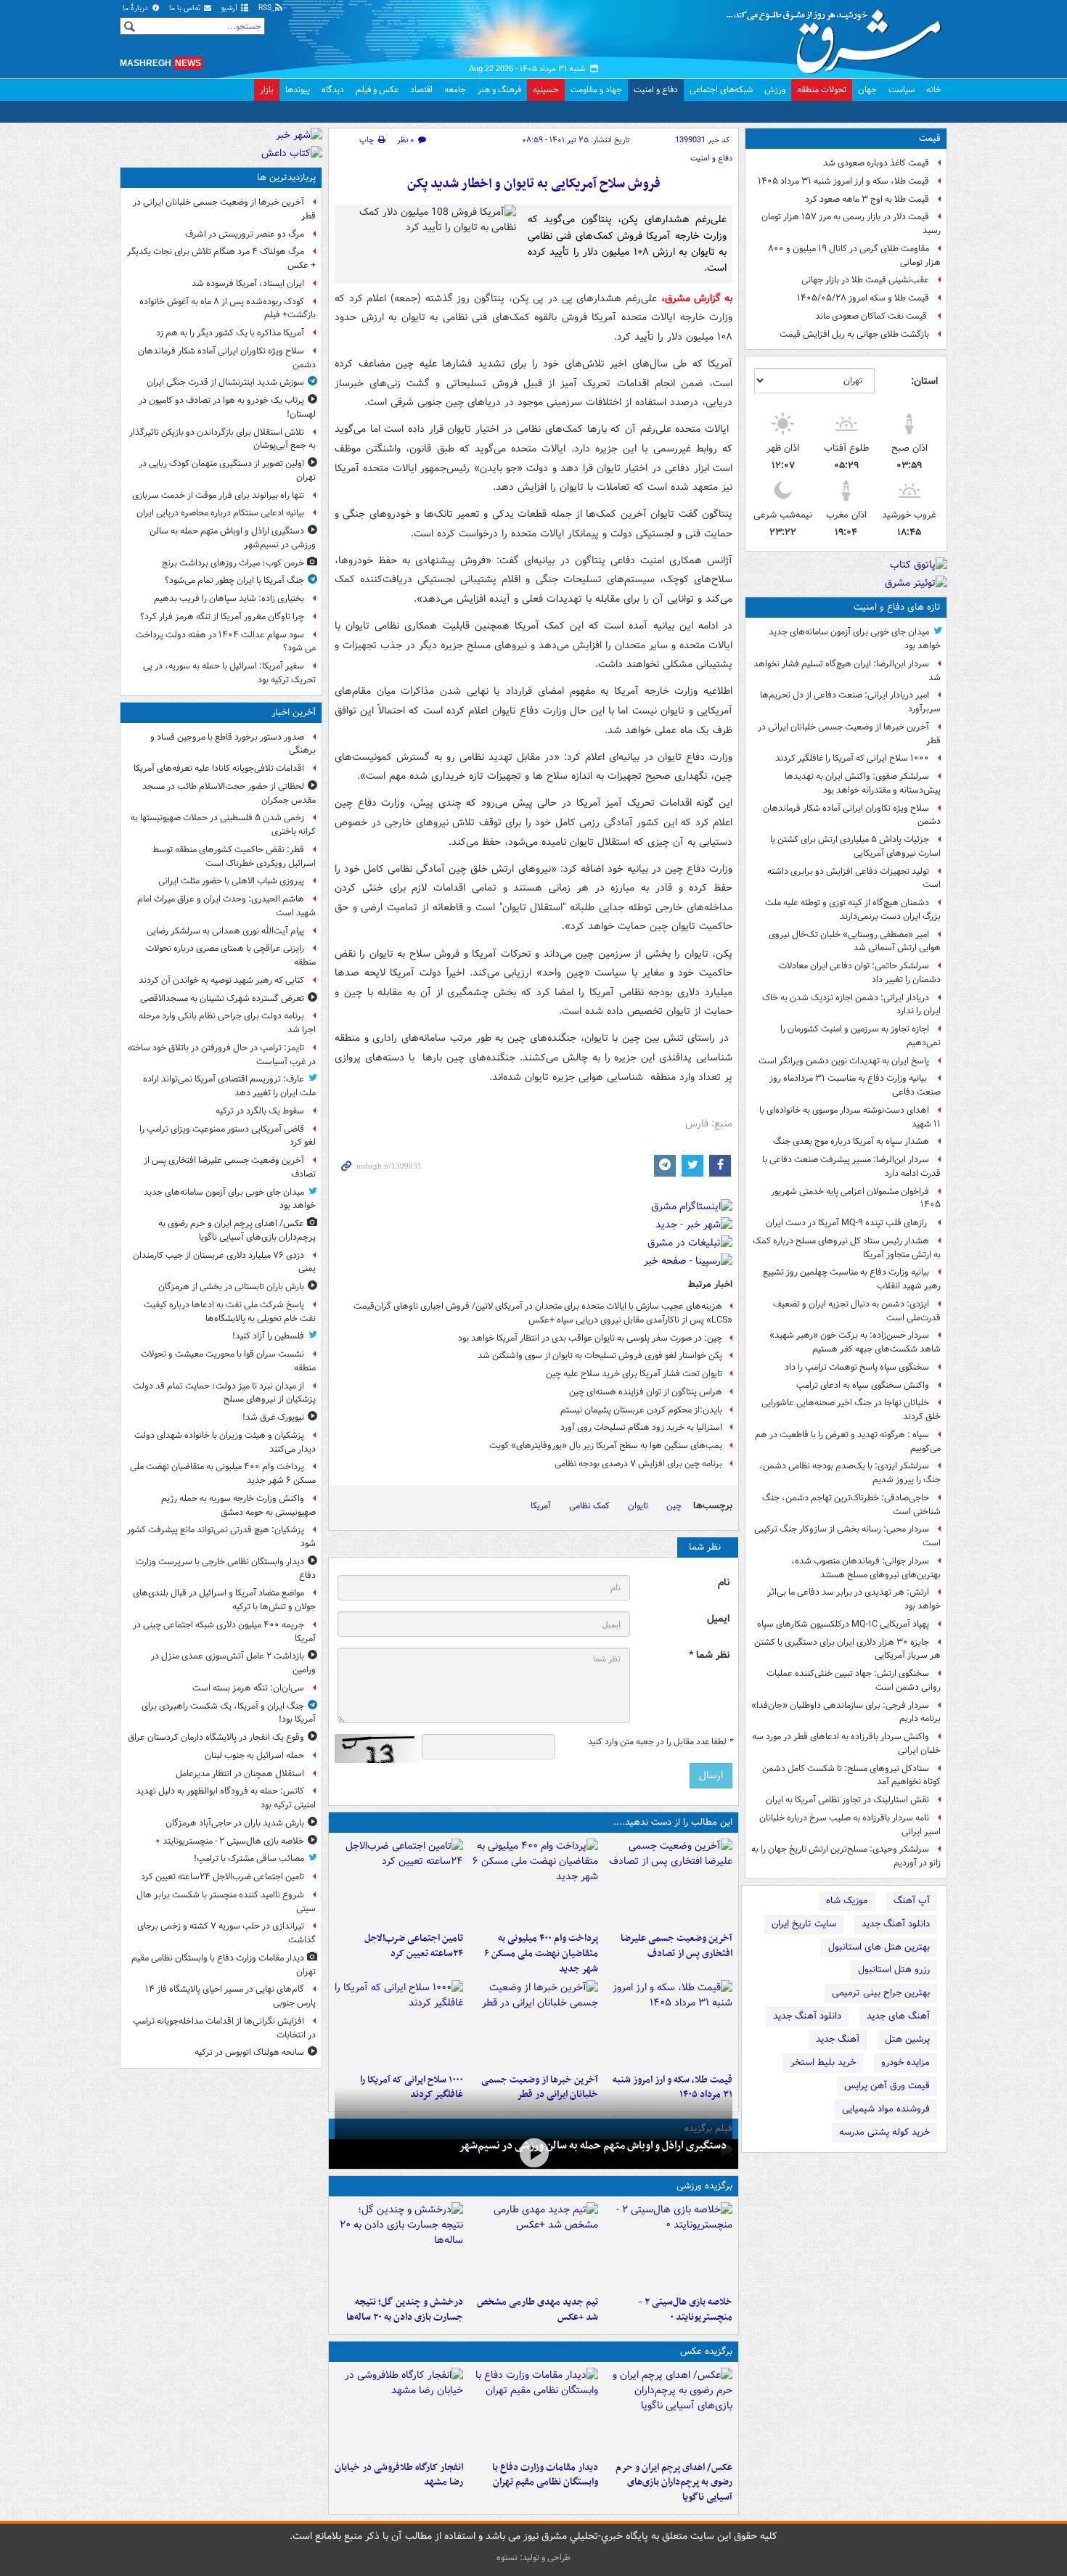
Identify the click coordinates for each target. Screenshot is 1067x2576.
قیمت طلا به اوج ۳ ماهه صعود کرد (867, 199)
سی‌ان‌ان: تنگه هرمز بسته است (248, 1688)
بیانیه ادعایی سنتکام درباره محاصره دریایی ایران (220, 513)
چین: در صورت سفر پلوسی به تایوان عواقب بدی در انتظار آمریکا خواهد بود (590, 1338)
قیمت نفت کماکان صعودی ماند (872, 316)
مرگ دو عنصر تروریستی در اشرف (245, 234)
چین (674, 1506)
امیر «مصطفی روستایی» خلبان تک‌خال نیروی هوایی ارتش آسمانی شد (855, 941)
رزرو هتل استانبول (894, 1970)
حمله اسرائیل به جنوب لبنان (254, 1755)
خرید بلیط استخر (823, 2062)
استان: (924, 381)
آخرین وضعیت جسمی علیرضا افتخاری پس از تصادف (676, 1946)
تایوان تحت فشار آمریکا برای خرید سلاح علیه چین (634, 1374)
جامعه (455, 90)
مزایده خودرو (905, 2062)
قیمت (930, 138)
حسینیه (546, 90)
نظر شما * (709, 1655)
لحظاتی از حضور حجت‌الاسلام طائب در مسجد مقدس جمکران (229, 793)
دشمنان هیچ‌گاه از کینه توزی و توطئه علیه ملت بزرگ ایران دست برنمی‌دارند (853, 909)
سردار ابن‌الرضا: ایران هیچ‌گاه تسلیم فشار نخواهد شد (847, 671)
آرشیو (230, 8)
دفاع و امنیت (656, 90)
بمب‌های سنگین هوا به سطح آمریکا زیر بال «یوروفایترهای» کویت (606, 1446)
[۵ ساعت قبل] (533, 2246)
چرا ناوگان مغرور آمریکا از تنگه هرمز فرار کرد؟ (222, 617)
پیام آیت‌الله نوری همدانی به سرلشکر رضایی (225, 931)
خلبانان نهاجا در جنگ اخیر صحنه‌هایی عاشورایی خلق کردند (851, 1410)
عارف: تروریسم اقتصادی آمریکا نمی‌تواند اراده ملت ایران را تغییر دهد (229, 1086)
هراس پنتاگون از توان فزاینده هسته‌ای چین (646, 1392)
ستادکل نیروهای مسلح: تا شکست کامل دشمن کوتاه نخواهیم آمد (851, 1775)
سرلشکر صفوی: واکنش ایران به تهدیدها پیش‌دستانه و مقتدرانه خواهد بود (863, 783)
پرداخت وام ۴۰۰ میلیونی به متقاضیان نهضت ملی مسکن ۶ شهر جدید (541, 1954)
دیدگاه (333, 90)
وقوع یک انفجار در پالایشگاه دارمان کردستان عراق (216, 1737)
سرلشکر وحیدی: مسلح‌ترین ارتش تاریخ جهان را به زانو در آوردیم (846, 1856)
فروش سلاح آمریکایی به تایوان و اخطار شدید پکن (534, 184)
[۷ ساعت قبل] (668, 2024)
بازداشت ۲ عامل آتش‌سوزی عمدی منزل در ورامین (233, 1663)
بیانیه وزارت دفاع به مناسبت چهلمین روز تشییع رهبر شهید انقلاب (852, 1279)
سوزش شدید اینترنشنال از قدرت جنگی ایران (225, 382)
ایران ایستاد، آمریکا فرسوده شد (248, 283)
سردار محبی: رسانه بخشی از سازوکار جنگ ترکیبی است (847, 1536)
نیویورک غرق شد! (273, 1417)
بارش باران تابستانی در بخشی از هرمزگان (231, 1287)
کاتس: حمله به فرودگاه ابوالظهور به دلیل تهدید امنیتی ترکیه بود (226, 1798)
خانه (934, 90)
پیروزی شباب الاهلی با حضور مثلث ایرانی (231, 881)
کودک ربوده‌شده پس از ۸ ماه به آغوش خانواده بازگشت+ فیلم (228, 308)
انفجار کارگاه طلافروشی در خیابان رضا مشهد (399, 2475)
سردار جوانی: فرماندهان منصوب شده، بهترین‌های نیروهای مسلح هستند (866, 1568)
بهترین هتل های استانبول (879, 1947)
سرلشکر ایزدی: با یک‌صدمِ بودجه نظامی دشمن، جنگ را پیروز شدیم (850, 1473)
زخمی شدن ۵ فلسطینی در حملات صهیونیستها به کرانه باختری (223, 825)
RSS (266, 8)
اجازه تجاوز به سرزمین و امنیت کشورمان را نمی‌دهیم (860, 1036)
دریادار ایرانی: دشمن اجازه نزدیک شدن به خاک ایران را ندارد (851, 1005)
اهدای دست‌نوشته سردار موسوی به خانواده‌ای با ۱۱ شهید (850, 1117)
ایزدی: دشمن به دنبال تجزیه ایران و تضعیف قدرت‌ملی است (857, 1311)
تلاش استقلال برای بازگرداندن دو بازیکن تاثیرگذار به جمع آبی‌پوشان (222, 439)
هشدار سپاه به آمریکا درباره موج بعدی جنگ (851, 1141)
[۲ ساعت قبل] (533, 1882)
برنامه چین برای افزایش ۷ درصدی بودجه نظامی (638, 1464)
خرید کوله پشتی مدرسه (884, 2132)
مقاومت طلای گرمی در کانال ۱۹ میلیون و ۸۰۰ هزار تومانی (854, 255)
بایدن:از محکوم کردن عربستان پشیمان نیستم (641, 1410)
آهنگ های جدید (898, 2016)
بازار (267, 90)
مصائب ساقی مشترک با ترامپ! (249, 1859)
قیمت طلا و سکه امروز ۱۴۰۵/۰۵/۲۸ (863, 298)
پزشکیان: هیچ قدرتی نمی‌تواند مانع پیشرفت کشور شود (221, 1537)
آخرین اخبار (294, 712)
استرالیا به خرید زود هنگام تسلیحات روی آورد (641, 1427)
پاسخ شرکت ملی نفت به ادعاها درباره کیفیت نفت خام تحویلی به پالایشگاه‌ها (230, 1312)
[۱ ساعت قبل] (668, 1882)
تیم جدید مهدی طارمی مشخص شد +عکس (537, 2310)
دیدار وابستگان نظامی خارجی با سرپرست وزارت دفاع (226, 1569)
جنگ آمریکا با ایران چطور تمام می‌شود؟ (234, 580)
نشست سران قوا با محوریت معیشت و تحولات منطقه (228, 1361)
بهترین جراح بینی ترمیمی (881, 1993)
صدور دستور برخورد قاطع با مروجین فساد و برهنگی (233, 744)
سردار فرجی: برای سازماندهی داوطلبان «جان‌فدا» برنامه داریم (846, 1712)
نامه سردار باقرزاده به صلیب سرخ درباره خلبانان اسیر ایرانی (850, 1825)
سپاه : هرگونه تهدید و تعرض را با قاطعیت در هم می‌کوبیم (848, 1442)
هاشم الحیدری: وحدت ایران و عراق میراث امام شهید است (226, 906)
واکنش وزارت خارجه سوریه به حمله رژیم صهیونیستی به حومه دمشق (238, 1505)
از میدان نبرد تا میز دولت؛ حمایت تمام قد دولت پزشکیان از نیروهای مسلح (224, 1393)
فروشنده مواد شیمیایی (886, 2109)
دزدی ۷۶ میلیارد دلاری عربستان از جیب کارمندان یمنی (224, 1262)
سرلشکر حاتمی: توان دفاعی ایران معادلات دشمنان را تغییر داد (860, 973)
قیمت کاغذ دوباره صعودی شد (876, 163)
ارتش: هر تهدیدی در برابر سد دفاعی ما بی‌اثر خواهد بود (854, 1599)
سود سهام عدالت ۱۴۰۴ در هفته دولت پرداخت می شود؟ (226, 642)
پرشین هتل (907, 2039)
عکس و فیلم (377, 90)
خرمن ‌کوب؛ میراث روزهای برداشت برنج (233, 563)
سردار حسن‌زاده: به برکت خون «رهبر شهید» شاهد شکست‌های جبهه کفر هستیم (855, 1342)
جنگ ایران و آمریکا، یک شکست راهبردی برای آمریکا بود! (229, 1713)
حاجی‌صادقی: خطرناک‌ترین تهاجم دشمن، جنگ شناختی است (851, 1505)
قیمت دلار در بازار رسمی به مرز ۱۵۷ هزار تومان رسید (851, 224)
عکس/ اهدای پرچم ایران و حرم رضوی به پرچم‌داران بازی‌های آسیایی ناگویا (674, 2483)
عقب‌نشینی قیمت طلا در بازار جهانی (865, 280)
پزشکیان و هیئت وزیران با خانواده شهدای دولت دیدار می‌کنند (225, 1442)
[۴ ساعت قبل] (533, 2411)
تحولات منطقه (822, 90)
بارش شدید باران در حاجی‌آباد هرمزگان (235, 1823)
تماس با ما (186, 8)
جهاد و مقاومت (596, 90)
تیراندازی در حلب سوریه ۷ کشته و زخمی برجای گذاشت (226, 1933)
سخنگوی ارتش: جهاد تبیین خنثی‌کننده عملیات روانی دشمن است (854, 1680)
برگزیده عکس (706, 2351)
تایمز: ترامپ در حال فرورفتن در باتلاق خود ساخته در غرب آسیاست (222, 1055)
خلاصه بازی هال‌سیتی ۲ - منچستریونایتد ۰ (685, 2310)
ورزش (775, 90)
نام (724, 1583)
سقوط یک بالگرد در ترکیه (260, 1111)
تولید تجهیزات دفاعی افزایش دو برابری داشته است (854, 878)
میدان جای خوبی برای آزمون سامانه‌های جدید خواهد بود (855, 639)
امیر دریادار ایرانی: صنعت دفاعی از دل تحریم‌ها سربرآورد (850, 702)
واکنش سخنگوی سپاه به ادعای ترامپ (863, 1385)
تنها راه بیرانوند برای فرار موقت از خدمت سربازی (218, 495)
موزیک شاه (847, 1901)
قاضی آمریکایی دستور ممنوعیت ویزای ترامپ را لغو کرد (228, 1136)
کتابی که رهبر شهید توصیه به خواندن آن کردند (221, 980)
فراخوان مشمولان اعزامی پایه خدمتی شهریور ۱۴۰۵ (856, 1198)
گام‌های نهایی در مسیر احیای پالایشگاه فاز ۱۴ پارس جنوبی (230, 1996)
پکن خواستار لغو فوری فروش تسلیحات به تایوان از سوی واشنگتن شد (600, 1356)
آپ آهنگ (912, 1901)
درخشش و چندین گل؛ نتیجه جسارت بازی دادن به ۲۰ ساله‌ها (405, 2310)
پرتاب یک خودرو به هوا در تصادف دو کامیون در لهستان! (227, 407)
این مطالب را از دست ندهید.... (673, 1822)
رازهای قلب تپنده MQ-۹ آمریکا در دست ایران (847, 1223)
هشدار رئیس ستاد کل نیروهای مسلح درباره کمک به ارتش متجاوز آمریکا (847, 1248)
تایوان (638, 1506)
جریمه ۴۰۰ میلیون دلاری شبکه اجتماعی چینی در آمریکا (224, 1632)
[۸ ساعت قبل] (533, 2024)
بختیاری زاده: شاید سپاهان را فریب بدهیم (229, 598)
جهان (867, 90)
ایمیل (718, 1619)
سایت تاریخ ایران (804, 1924)
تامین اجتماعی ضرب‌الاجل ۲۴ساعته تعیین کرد (414, 1946)
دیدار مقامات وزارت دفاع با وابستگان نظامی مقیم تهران (545, 2475)
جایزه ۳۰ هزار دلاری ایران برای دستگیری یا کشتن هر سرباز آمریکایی (847, 1649)
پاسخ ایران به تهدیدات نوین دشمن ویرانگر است (844, 1061)
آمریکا (541, 1506)
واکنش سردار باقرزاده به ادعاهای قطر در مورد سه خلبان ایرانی (846, 1743)
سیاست (902, 90)
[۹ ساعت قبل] (399, 2024)
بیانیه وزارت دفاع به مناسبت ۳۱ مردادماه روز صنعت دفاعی (855, 1085)
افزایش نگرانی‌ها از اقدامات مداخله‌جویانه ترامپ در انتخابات (224, 2028)
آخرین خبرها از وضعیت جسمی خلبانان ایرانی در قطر (849, 734)
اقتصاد (421, 90)
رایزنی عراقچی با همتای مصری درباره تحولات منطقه (231, 955)
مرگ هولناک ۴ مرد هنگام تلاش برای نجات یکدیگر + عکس (221, 258)
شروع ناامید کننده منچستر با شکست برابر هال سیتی (226, 1902)
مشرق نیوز (838, 36)
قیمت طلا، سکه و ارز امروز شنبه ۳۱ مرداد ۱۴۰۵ (843, 181)
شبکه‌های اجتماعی (721, 90)
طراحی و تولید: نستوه (533, 2557)
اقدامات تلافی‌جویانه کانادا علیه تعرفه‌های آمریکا (219, 768)
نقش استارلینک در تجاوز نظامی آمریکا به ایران (847, 1800)
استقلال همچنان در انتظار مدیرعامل (240, 1774)
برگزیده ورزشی (704, 2186)
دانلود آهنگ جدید (896, 1924)
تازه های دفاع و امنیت (897, 607)
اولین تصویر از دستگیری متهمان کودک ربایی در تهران (227, 470)
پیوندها (298, 90)
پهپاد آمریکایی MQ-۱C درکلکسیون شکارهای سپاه (843, 1624)
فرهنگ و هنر (499, 90)
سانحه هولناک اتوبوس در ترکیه (249, 2052)
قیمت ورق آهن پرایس (887, 2086)
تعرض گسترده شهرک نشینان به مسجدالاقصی (222, 998)
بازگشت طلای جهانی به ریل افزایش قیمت (854, 334)
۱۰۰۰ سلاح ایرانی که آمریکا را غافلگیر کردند (852, 758)
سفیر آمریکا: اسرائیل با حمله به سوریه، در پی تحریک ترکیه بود (229, 673)
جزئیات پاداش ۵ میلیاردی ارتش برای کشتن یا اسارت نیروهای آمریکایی (855, 846)
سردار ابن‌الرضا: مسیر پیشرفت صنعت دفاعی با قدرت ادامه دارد (851, 1166)
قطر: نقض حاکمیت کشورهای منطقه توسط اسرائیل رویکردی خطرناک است (234, 856)
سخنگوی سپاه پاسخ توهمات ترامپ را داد (857, 1367)
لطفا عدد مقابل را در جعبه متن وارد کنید (660, 1742)
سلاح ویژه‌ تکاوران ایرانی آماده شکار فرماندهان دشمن (852, 815)
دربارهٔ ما (136, 8)
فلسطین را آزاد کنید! (268, 1336)
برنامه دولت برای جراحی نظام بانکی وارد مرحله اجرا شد (227, 1023)
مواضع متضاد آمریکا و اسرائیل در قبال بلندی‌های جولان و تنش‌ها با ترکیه (224, 1600)
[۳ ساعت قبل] (399, 1882)
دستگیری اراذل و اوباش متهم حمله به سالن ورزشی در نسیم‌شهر (593, 2146)
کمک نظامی (589, 1506)
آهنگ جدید (838, 2039)
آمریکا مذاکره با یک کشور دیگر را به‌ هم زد (230, 333)
